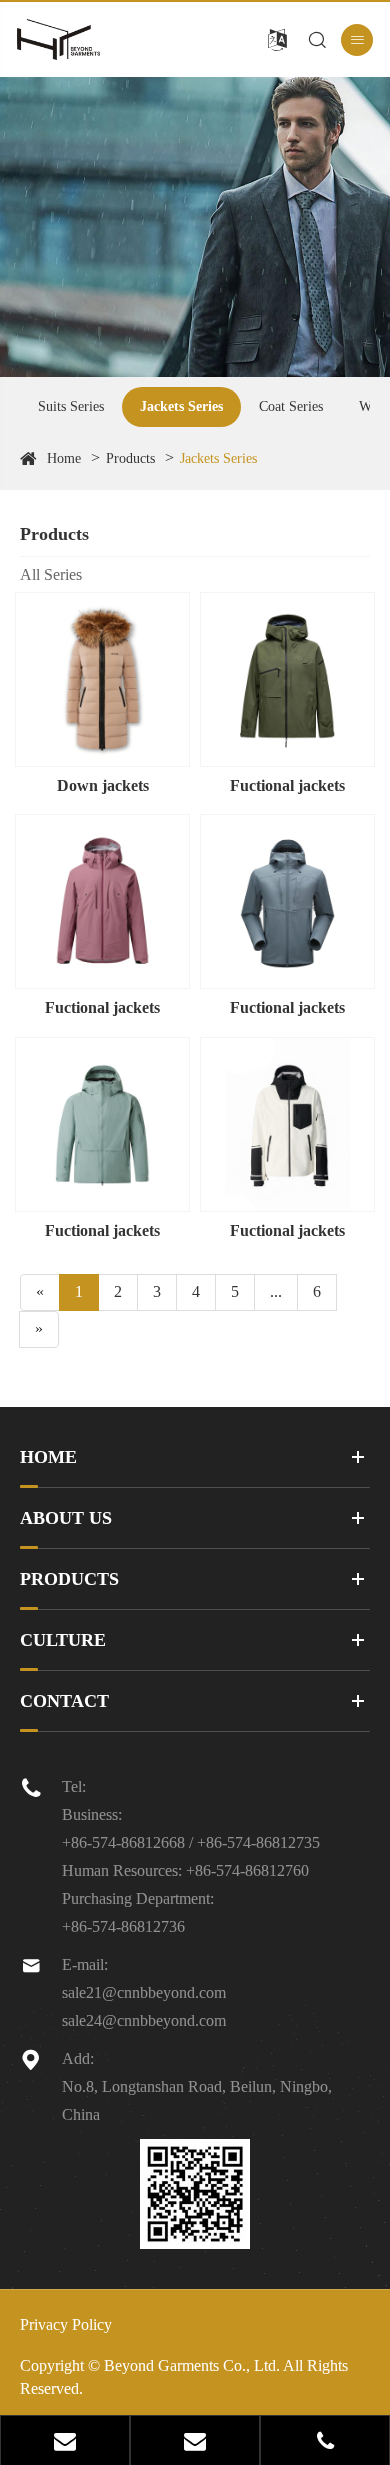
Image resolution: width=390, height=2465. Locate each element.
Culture (63, 1640)
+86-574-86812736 (123, 1926)
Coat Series (291, 406)
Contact (64, 1701)
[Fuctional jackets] (287, 679)
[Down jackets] (102, 679)
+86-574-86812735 (258, 1842)
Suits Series (71, 406)
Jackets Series (181, 406)
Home (64, 458)
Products (130, 458)
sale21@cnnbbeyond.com (144, 1992)
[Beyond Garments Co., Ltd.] (92, 39)
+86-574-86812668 (123, 1842)
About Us (66, 1518)
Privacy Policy (66, 2324)
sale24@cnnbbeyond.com (144, 2020)
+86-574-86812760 (247, 1870)
